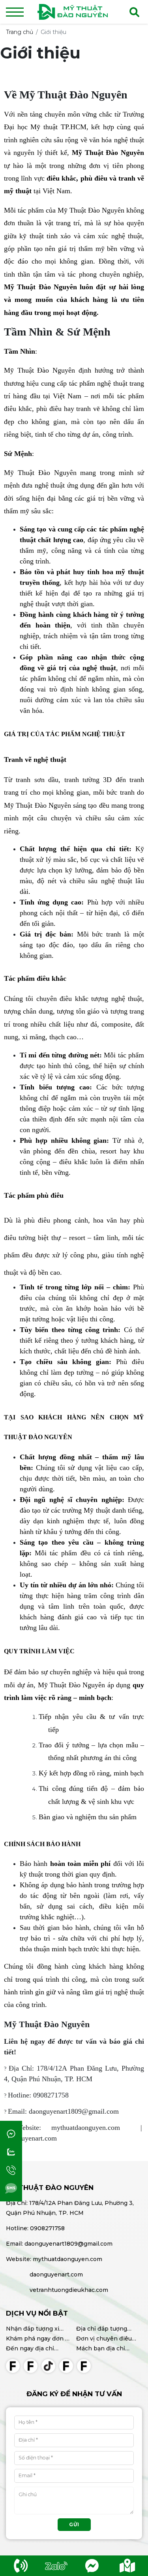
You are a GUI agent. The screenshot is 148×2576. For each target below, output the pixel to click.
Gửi (74, 2524)
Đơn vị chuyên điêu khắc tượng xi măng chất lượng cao (104, 2339)
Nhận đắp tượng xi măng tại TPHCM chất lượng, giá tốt (37, 2329)
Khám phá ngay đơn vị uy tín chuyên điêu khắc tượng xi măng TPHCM (38, 2339)
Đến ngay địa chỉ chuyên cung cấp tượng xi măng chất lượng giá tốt (34, 2349)
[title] (21, 2566)
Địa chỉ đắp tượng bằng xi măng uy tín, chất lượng (105, 2329)
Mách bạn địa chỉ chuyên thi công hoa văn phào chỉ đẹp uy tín (106, 2349)
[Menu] (15, 12)
